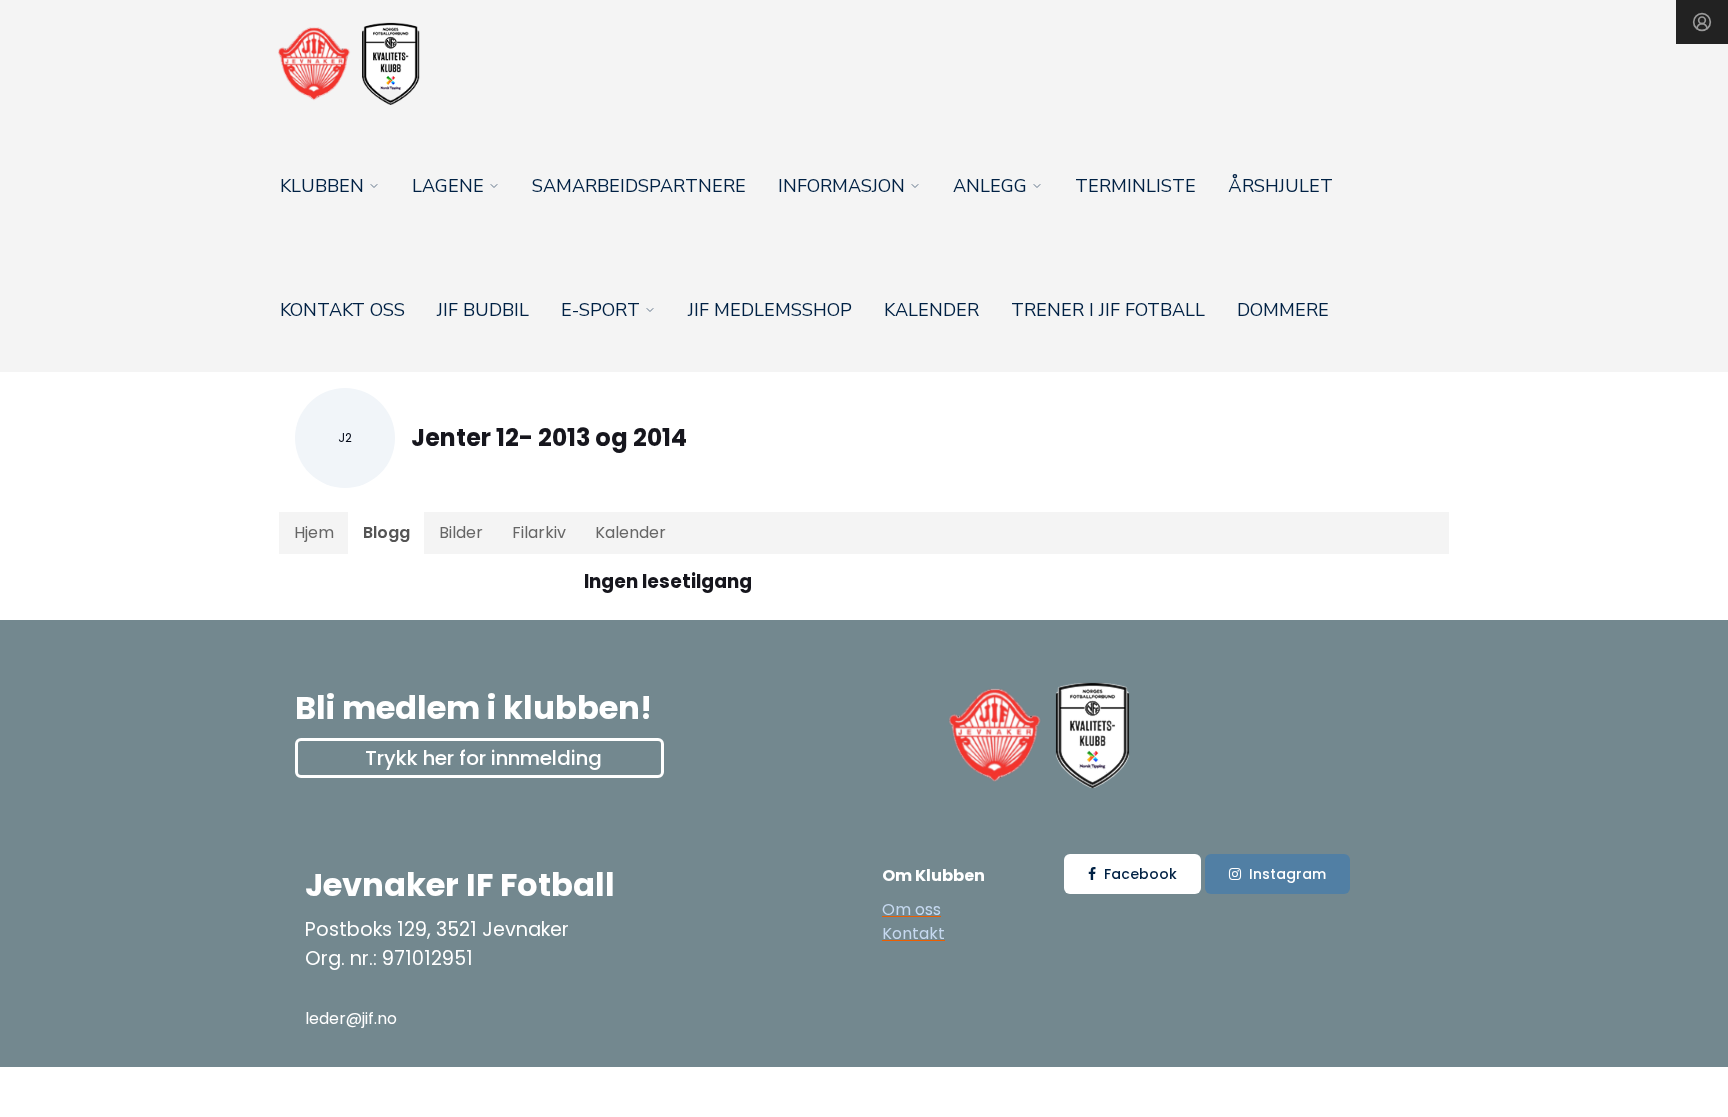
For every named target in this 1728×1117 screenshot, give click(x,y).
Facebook (1140, 874)
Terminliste (1135, 186)
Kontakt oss (342, 310)
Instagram (1287, 874)
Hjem (314, 532)
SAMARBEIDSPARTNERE (639, 186)
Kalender (931, 310)
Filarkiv (539, 532)
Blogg (386, 532)
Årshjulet (1280, 186)
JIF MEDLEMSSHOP (770, 310)
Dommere (1283, 310)
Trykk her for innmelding (483, 758)
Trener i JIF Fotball (1108, 310)
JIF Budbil (483, 310)
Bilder (461, 532)
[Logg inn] (1702, 22)
